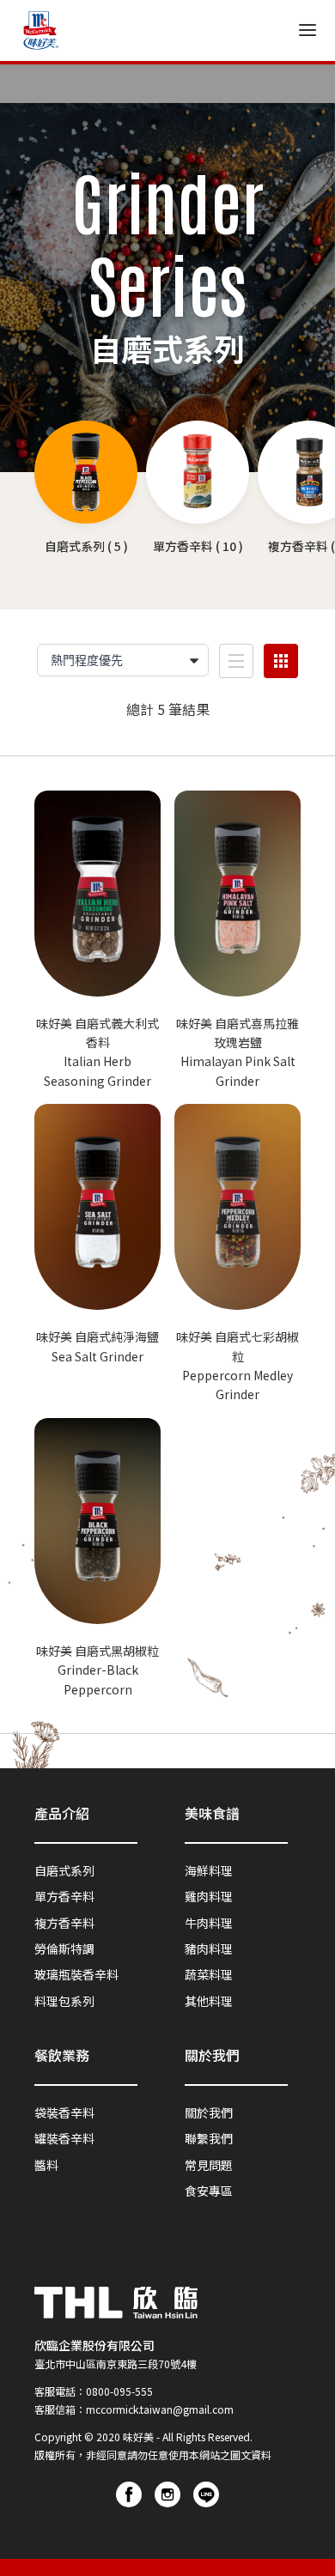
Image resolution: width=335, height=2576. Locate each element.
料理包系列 (64, 2001)
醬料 (46, 2165)
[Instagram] (167, 2494)
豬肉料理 (209, 1949)
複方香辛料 (64, 1923)
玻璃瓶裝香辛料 (76, 1974)
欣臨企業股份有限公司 (94, 2345)
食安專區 (209, 2191)
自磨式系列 (64, 1870)
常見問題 (209, 2165)
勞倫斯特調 (64, 1949)
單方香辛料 (64, 1896)
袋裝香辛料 (64, 2112)
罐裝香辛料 (64, 2138)
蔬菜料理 (209, 1974)
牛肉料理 (209, 1923)
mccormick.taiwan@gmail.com (160, 2409)
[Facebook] (129, 2494)
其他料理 (209, 2001)
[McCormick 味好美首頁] (41, 30)
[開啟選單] (308, 30)
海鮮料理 (209, 1870)
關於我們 (209, 2112)
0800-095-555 (119, 2391)
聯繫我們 (209, 2138)
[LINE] (206, 2494)
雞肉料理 (209, 1896)
